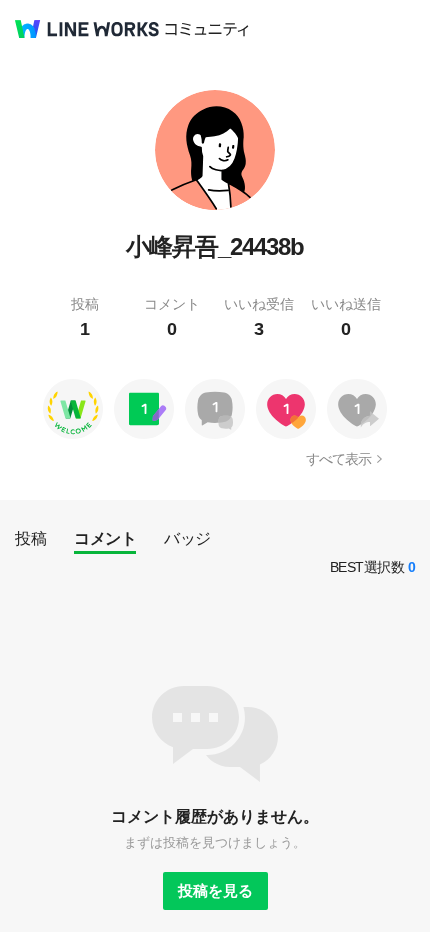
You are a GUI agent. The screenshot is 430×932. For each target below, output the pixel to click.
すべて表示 (338, 459)
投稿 (30, 538)
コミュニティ (207, 29)
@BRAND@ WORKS (87, 29)
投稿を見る (215, 890)
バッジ (187, 538)
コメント (105, 538)
